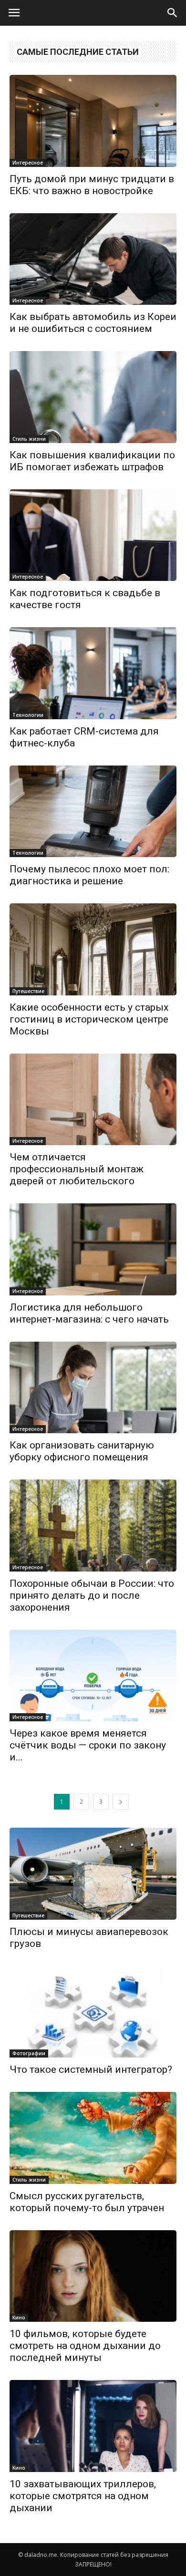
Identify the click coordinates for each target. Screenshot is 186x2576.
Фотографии (29, 2053)
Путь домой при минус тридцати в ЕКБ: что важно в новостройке (92, 185)
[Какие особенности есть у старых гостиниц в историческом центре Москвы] (93, 949)
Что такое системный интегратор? (91, 2069)
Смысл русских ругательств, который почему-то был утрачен (87, 2202)
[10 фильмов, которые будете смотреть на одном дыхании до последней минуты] (93, 2276)
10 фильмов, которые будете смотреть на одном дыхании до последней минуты (85, 2346)
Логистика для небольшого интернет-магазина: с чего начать (89, 1313)
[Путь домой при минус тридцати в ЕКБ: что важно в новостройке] (93, 121)
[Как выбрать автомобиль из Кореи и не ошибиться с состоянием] (93, 259)
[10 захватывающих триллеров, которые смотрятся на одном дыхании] (93, 2426)
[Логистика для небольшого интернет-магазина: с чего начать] (93, 1249)
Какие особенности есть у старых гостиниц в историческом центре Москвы (89, 1019)
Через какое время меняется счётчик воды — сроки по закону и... (88, 1745)
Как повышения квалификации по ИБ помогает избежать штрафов (92, 461)
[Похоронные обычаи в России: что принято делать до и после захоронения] (93, 1526)
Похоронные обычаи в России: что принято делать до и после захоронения (92, 1595)
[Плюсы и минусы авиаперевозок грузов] (93, 1874)
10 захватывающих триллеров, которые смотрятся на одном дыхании (83, 2496)
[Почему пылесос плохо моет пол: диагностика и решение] (93, 812)
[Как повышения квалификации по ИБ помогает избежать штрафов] (93, 397)
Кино (19, 2317)
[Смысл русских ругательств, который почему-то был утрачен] (93, 2138)
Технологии (28, 715)
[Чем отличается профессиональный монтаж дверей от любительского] (93, 1100)
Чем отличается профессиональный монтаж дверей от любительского (77, 1169)
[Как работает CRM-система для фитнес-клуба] (93, 673)
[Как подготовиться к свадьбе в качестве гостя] (93, 535)
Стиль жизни (29, 439)
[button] (173, 13)
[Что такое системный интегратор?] (93, 2012)
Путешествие (28, 991)
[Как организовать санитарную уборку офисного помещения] (93, 1388)
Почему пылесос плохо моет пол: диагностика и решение (89, 875)
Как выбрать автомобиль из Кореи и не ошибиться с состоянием (93, 323)
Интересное (28, 163)
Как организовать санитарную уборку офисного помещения (82, 1451)
